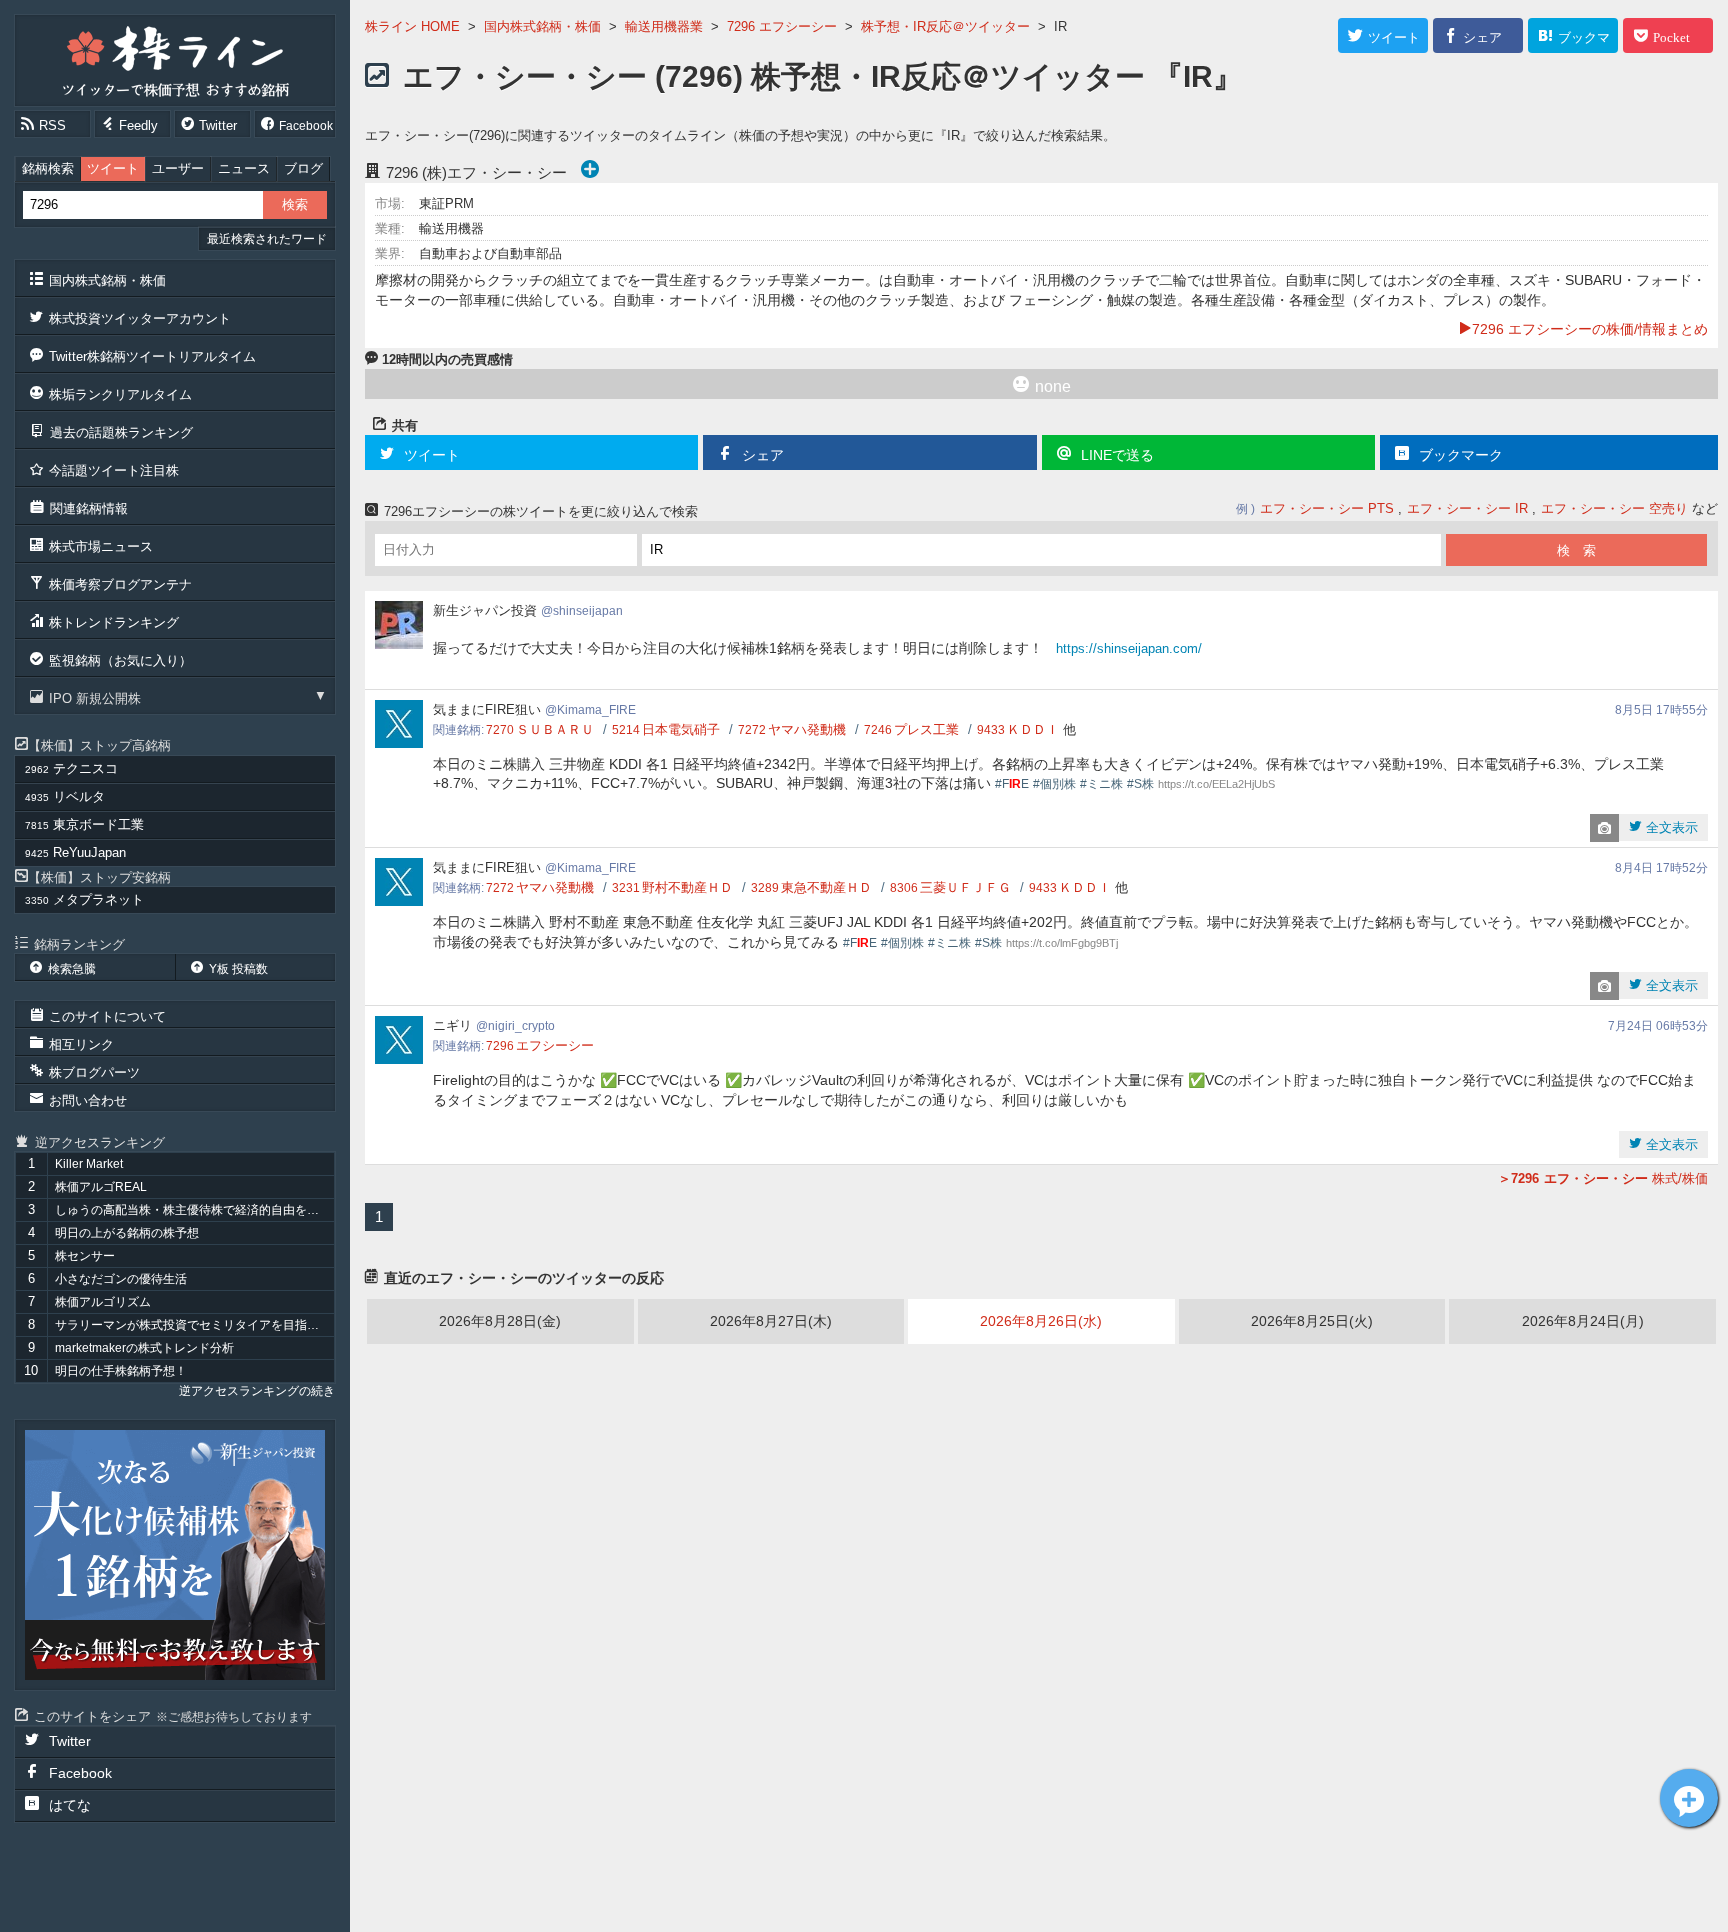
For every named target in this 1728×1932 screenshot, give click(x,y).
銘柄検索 (48, 168)
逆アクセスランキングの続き (257, 1391)
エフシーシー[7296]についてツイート (1689, 1798)
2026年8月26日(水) (1041, 1321)
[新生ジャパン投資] (175, 1555)
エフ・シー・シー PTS (1327, 508)
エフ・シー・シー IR (1467, 508)
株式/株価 (1609, 1178)
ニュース (244, 168)
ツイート (113, 168)
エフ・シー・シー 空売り (1614, 508)
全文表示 (1670, 827)
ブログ (303, 168)
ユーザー (178, 168)
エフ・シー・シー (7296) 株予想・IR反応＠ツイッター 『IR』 (823, 76)
